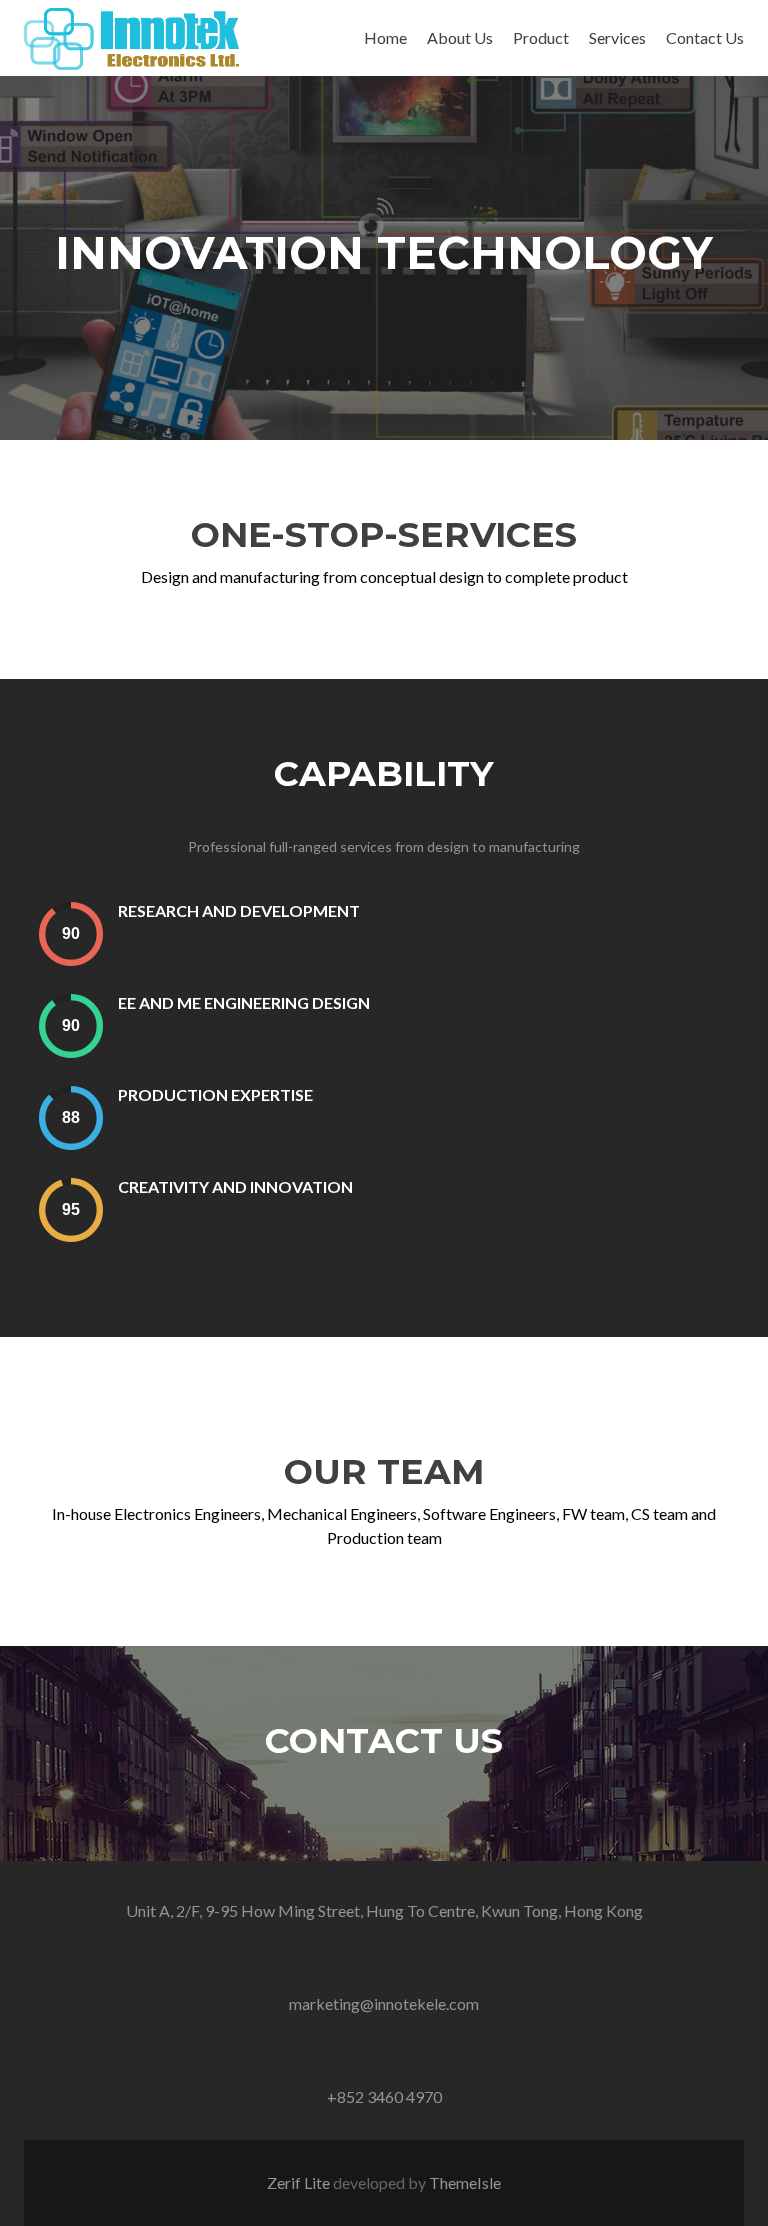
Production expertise (215, 1094)
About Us (460, 37)
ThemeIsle (465, 2182)
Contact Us (705, 37)
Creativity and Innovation (235, 1186)
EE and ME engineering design (244, 1002)
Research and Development (239, 910)
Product (541, 37)
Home (385, 37)
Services (617, 37)
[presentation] (71, 933)
